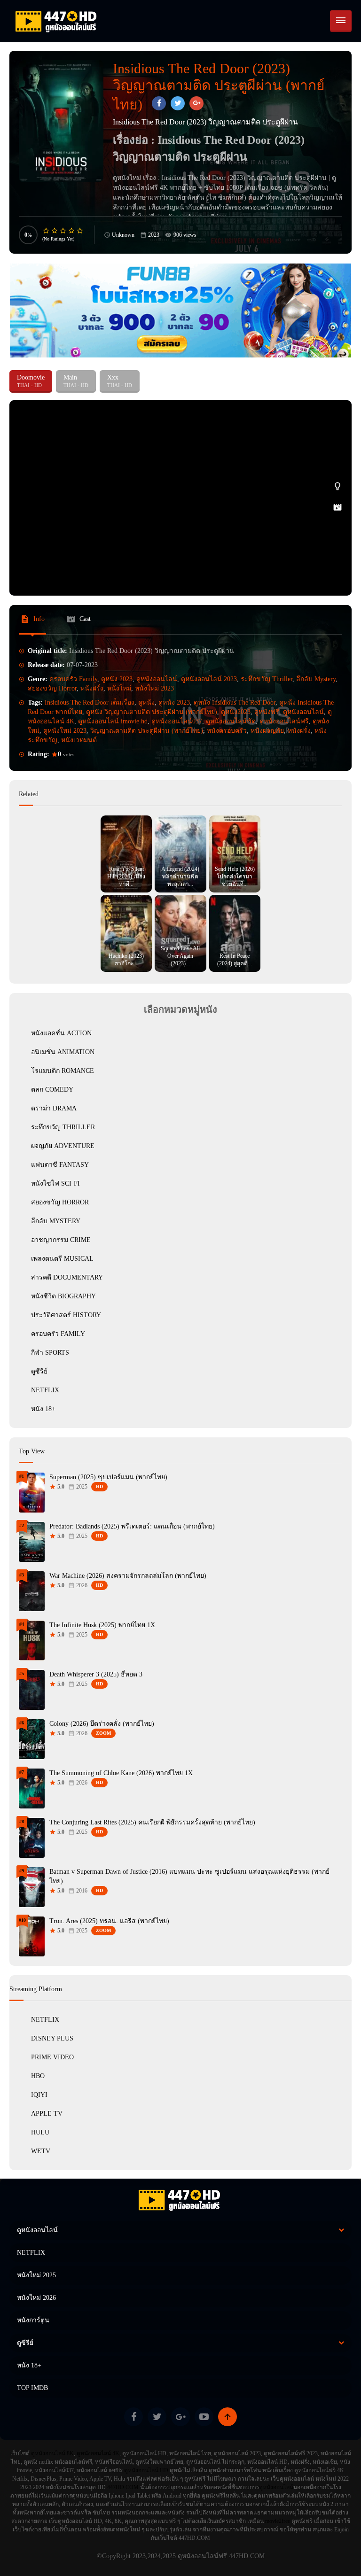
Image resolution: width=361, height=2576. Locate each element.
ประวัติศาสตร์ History (66, 1315)
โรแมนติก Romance (63, 1071)
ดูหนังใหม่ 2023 (65, 731)
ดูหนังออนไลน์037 (177, 721)
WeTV (41, 2151)
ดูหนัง (146, 702)
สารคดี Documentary (67, 1277)
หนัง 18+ (43, 1409)
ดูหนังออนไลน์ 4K (98, 2453)
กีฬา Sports (50, 1353)
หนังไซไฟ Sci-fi (55, 1183)
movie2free (278, 2521)
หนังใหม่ (119, 688)
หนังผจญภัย (267, 731)
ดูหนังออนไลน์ (157, 679)
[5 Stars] (80, 231)
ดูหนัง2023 (236, 712)
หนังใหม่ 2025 (36, 2275)
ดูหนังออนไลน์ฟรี (284, 721)
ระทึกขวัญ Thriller (267, 679)
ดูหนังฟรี (267, 712)
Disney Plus (52, 2038)
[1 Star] (47, 231)
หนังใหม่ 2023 (154, 688)
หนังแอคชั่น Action (61, 1033)
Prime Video (52, 2057)
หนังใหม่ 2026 (36, 2298)
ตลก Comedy (52, 1090)
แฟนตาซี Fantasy (60, 1165)
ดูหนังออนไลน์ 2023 (209, 679)
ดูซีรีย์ (39, 1371)
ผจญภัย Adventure (63, 1146)
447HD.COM (123, 2487)
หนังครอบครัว (227, 731)
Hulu (40, 2132)
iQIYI (39, 2095)
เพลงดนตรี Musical (62, 1259)
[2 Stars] (55, 231)
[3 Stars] (63, 231)
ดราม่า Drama (54, 1108)
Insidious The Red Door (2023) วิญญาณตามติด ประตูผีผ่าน (244, 178)
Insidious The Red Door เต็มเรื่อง (90, 702)
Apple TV (47, 2114)
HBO (38, 2076)
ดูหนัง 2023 (117, 679)
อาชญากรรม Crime (61, 1240)
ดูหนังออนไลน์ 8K (52, 2453)
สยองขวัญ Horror (52, 688)
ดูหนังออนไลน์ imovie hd (113, 721)
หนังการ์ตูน (33, 2320)
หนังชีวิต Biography (63, 1296)
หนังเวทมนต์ (79, 740)
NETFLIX (45, 1390)
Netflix (45, 2020)
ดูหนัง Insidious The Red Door (235, 702)
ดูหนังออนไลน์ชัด (231, 721)
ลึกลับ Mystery (316, 679)
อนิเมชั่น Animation (63, 1052)
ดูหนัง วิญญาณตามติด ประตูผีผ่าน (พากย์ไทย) (152, 712)
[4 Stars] (72, 231)
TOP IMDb (32, 2388)
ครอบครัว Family (73, 679)
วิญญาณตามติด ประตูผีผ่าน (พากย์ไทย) (147, 731)
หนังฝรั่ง (92, 688)
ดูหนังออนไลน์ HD (146, 2470)
